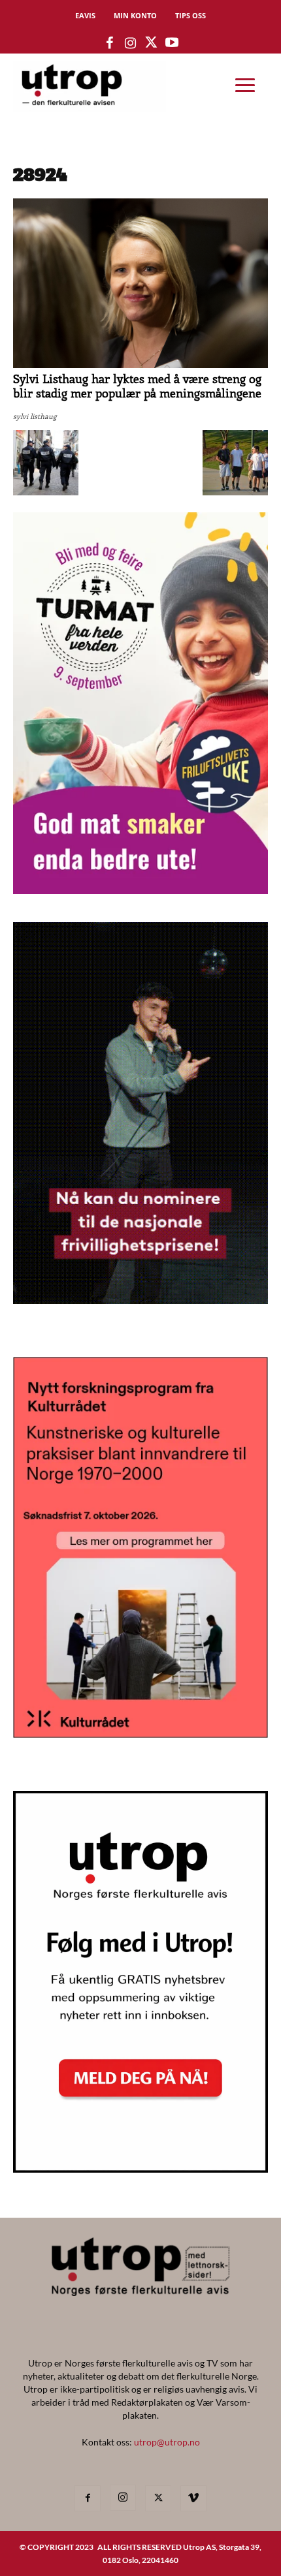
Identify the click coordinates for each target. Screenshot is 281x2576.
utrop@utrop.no (167, 2442)
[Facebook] (88, 2498)
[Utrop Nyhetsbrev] (140, 2169)
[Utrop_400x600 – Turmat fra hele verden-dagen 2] (140, 890)
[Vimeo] (193, 2498)
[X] (158, 2498)
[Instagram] (123, 2498)
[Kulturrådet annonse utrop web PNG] (140, 1734)
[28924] (140, 365)
